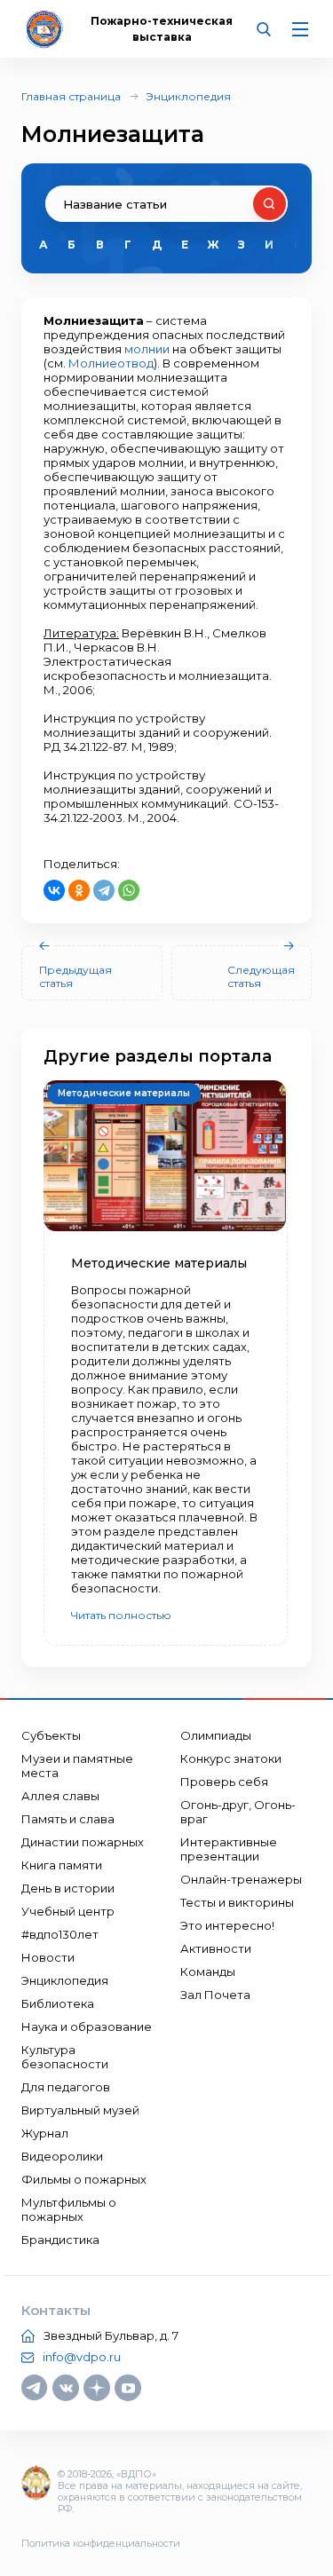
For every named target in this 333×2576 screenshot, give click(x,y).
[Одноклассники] (79, 890)
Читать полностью (121, 1615)
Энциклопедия (188, 96)
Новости (48, 1957)
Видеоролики (62, 2156)
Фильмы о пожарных (84, 2179)
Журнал (45, 2133)
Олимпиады (216, 1735)
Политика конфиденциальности (101, 2543)
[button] (283, 245)
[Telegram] (104, 890)
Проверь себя (224, 1782)
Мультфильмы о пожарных (69, 2209)
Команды (208, 1972)
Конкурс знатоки (231, 1758)
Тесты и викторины (237, 1902)
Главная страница (71, 96)
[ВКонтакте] (54, 890)
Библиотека (58, 2003)
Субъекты (51, 1735)
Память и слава (68, 1819)
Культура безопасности (65, 2057)
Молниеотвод (111, 363)
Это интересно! (227, 1925)
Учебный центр (68, 1911)
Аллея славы (60, 1796)
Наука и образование (87, 2027)
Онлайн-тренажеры (241, 1879)
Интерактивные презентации (229, 1849)
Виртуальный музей (80, 2110)
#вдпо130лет (60, 1934)
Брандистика (60, 2240)
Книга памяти (62, 1865)
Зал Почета (215, 1995)
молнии (147, 349)
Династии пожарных (83, 1842)
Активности (216, 1948)
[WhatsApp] (129, 890)
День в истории (68, 1888)
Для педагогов (66, 2087)
